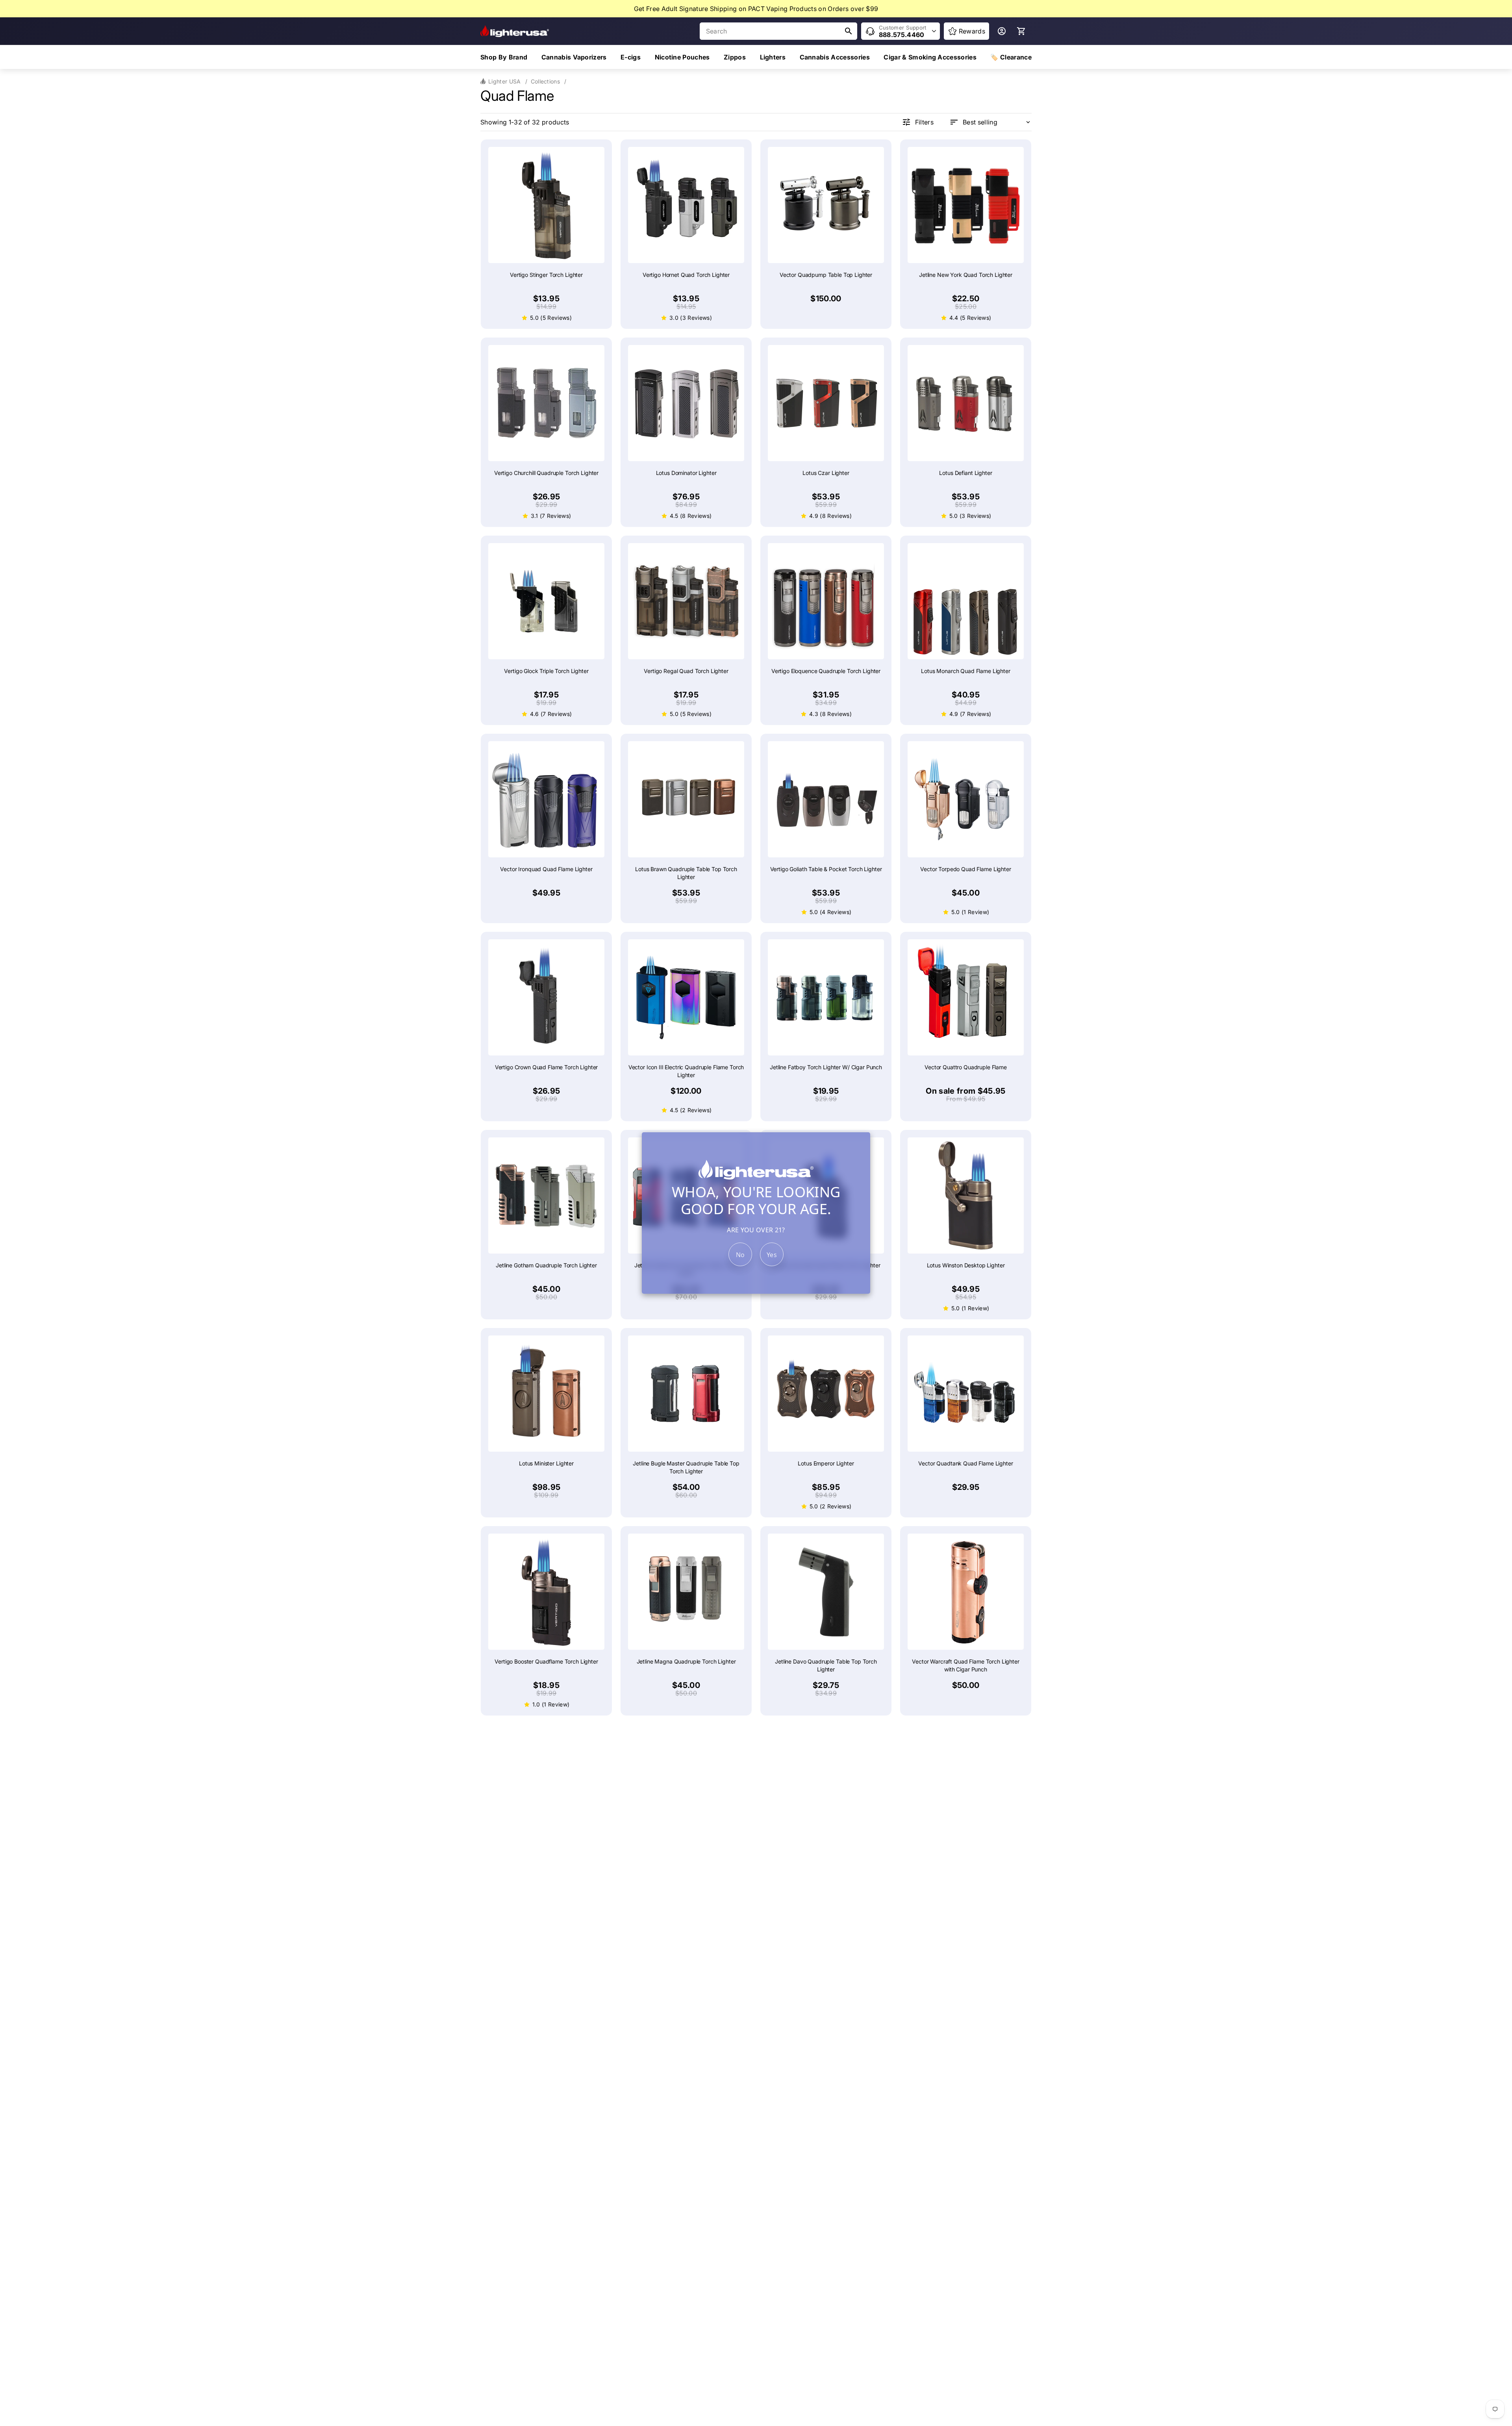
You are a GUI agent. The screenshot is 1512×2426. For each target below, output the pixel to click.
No (740, 1255)
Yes (772, 1255)
